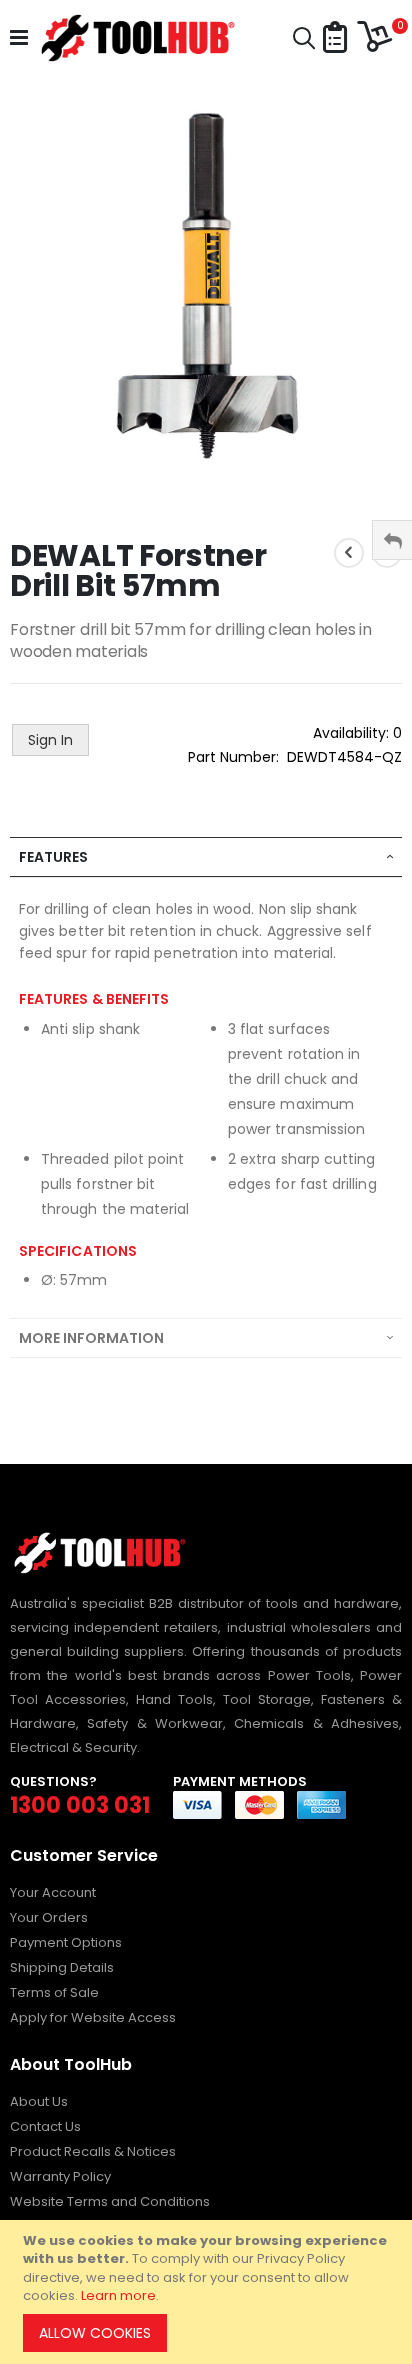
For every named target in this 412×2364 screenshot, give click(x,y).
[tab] (206, 857)
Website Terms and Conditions (110, 2201)
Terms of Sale (54, 1992)
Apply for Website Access (93, 2017)
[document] (209, 2292)
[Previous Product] (349, 553)
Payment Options (66, 1942)
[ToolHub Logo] (136, 38)
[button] (335, 38)
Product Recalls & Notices (93, 2151)
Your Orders (49, 1917)
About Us (39, 2101)
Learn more (118, 2295)
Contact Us (45, 2126)
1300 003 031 (80, 1805)
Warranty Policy (60, 2176)
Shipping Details (62, 1967)
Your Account (53, 1892)
